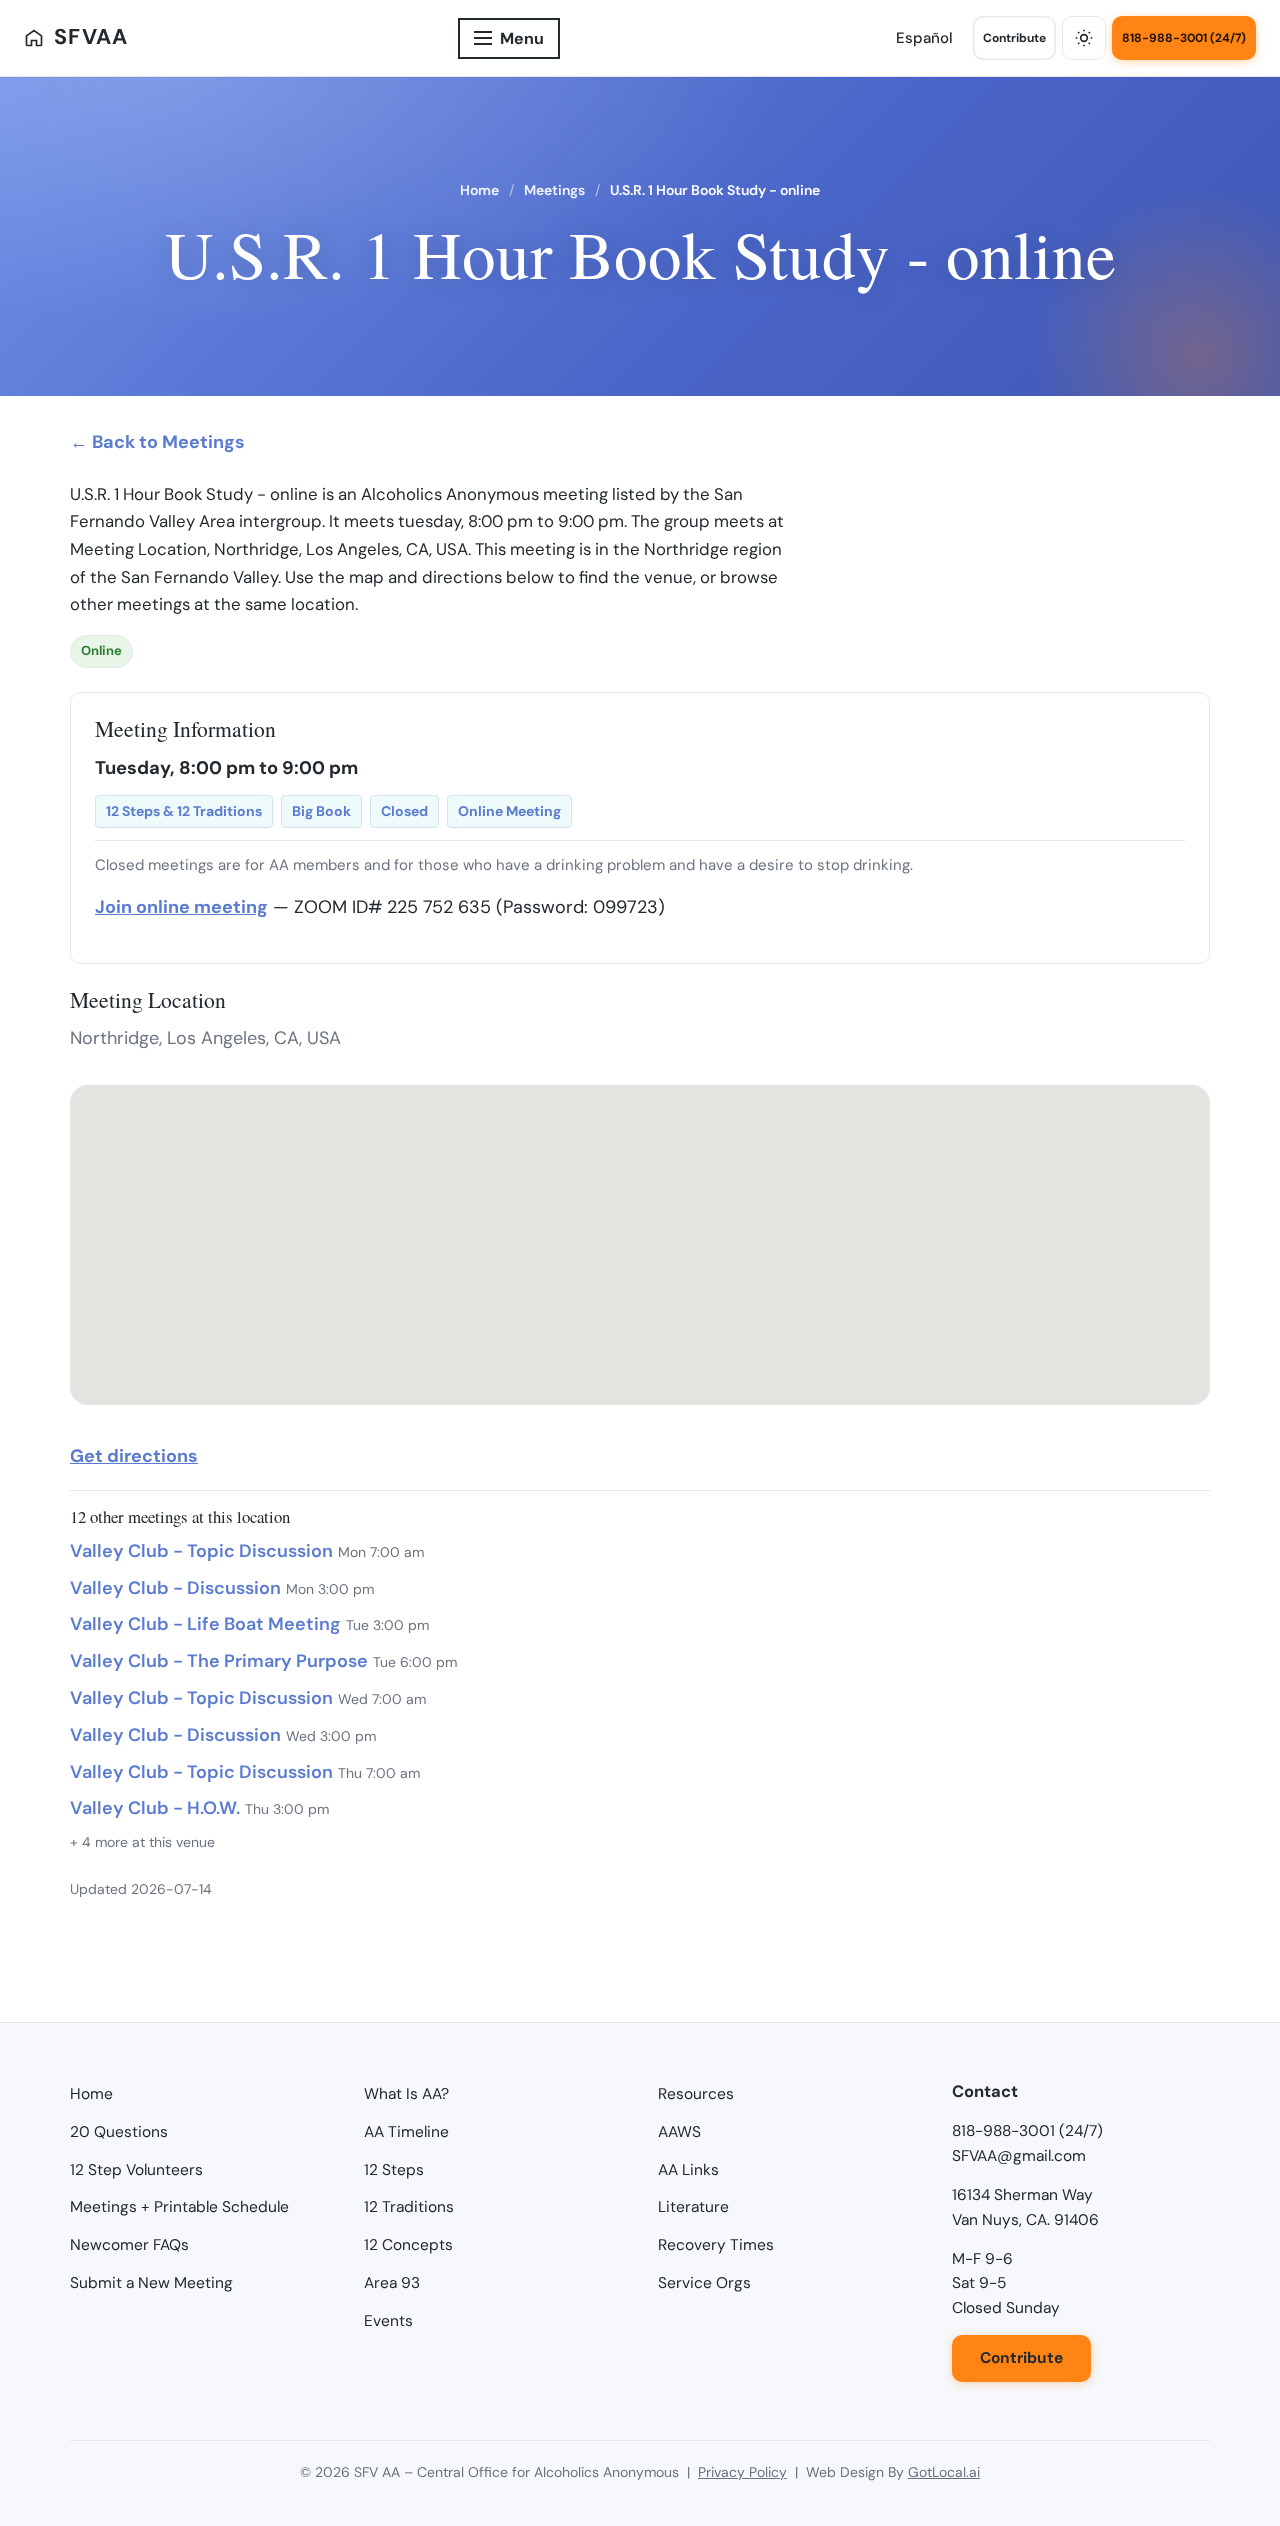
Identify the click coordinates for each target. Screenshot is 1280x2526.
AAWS (679, 2132)
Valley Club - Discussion (175, 1588)
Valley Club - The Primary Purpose (219, 1661)
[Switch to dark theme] (1084, 38)
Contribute (1014, 38)
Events (388, 2321)
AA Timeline (406, 2132)
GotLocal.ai (944, 2472)
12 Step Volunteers (136, 2170)
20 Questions (119, 2132)
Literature (693, 2207)
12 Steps (394, 2170)
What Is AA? (406, 2094)
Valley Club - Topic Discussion (201, 1551)
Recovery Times (716, 2245)
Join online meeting (181, 907)
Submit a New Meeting (151, 2283)
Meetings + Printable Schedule (179, 2207)
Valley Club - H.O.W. (155, 1808)
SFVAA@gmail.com (1019, 2156)
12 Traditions (409, 2207)
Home (479, 190)
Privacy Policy (742, 2472)
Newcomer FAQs (129, 2245)
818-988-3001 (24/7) (1184, 38)
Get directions (134, 1456)
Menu (522, 38)
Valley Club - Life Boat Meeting (205, 1624)
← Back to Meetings (157, 442)
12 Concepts (408, 2245)
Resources (696, 2094)
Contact (985, 2091)
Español (924, 38)
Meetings (554, 190)
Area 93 (392, 2283)
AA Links (688, 2170)
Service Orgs (704, 2283)
